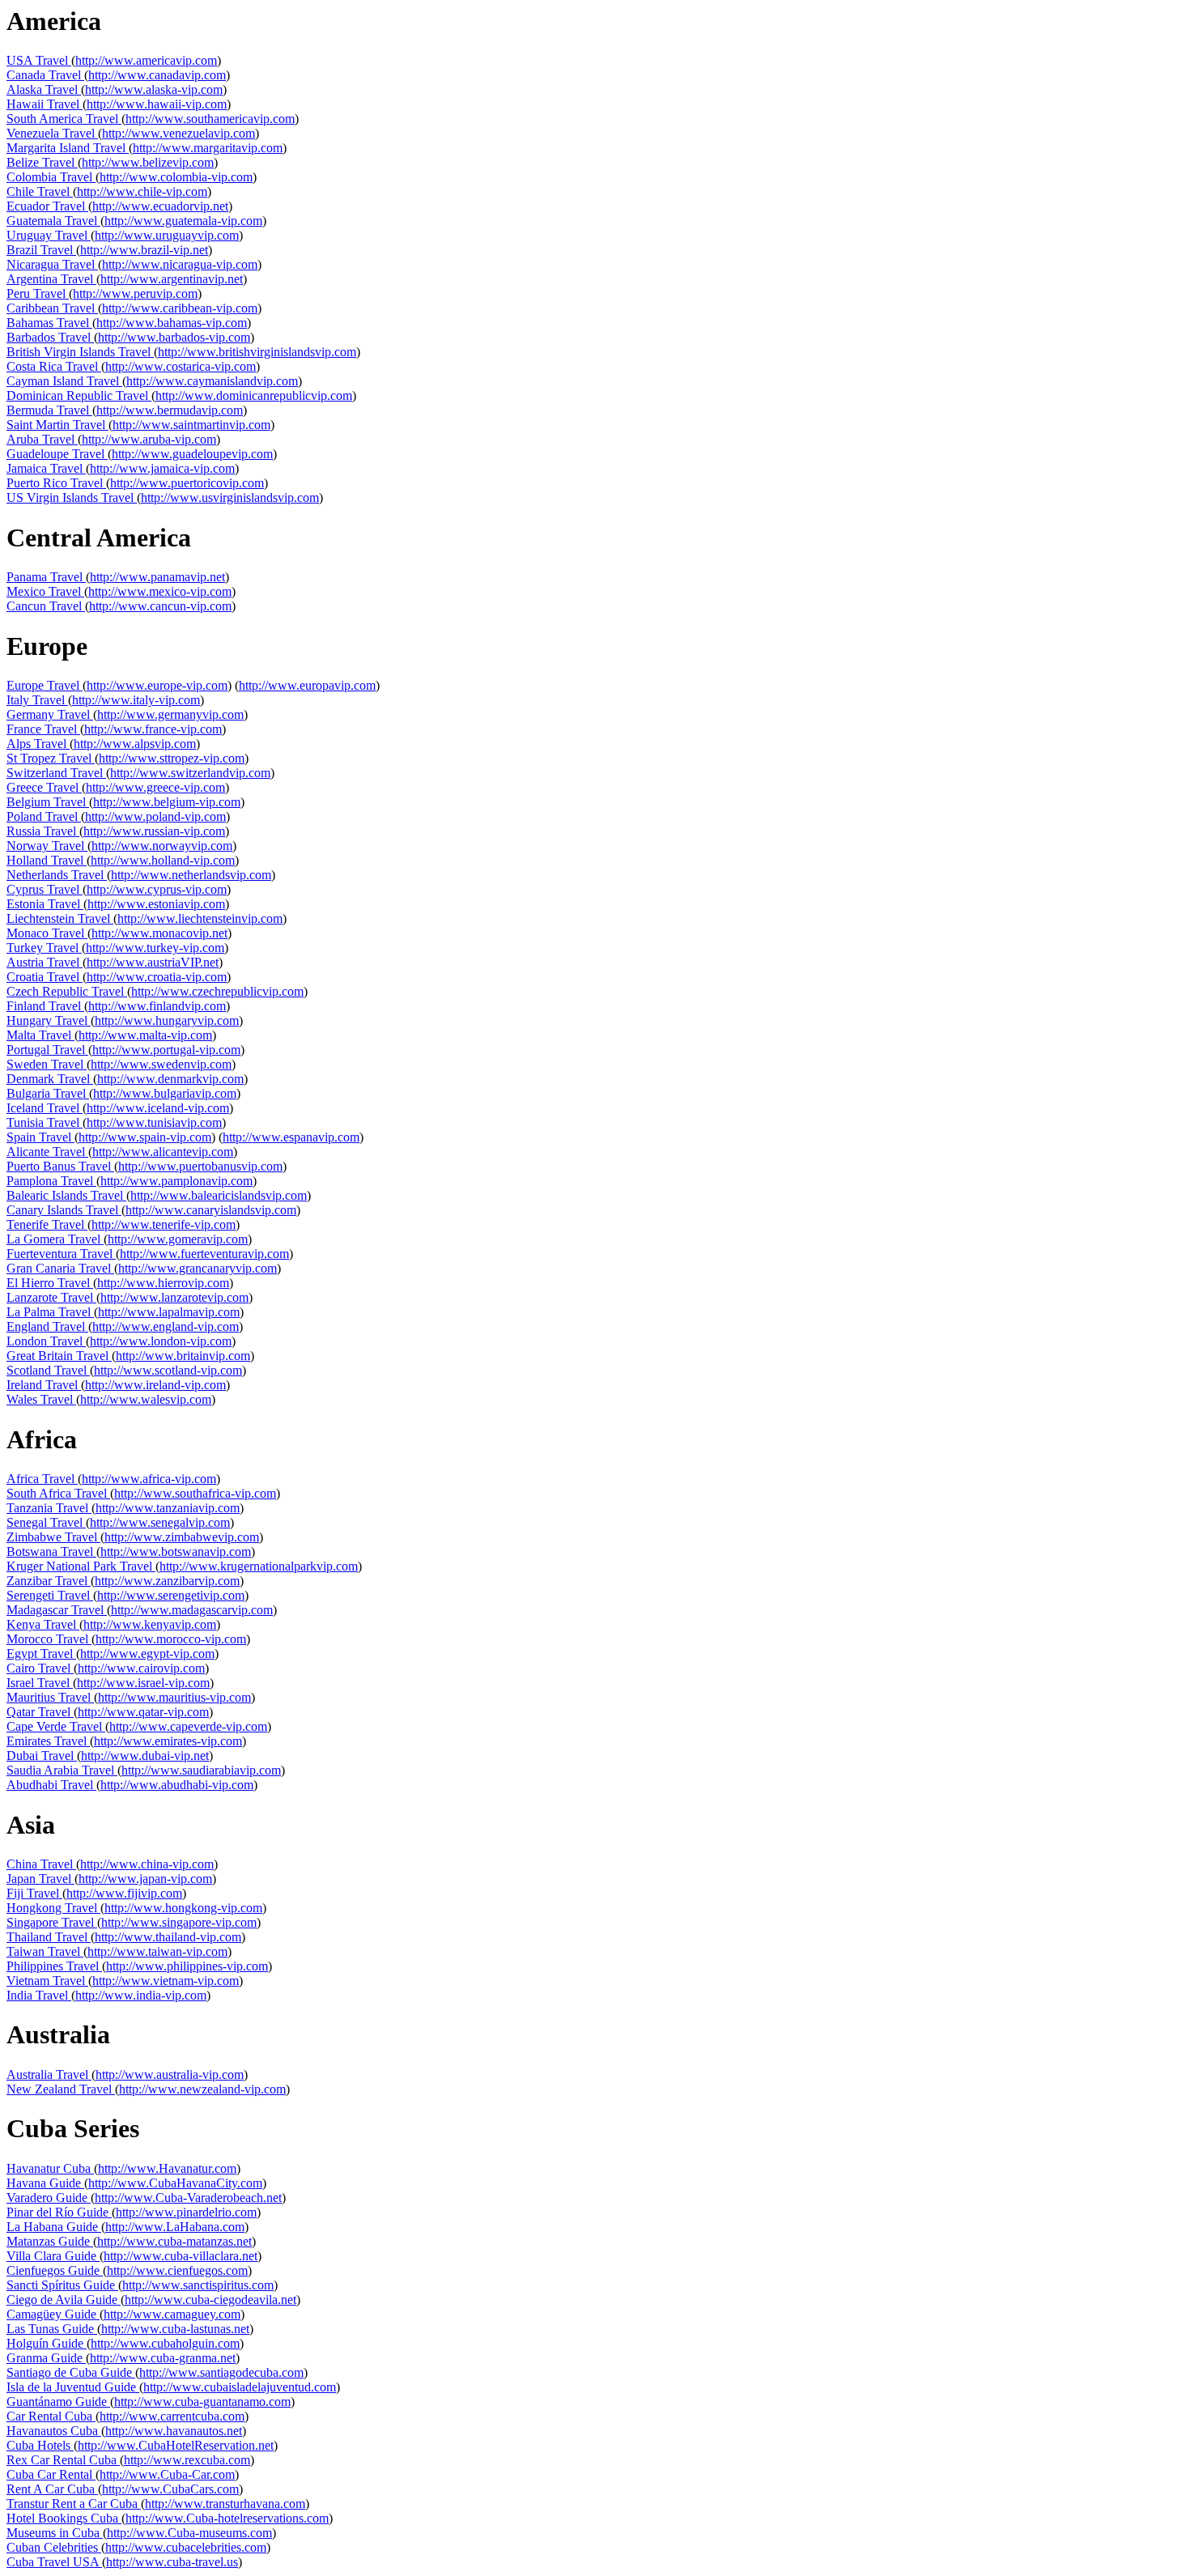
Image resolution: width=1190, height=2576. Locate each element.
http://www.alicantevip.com (163, 1152)
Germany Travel (50, 714)
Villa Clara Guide (53, 2256)
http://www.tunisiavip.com (154, 1122)
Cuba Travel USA (54, 2562)
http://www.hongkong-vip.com (183, 1908)
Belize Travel (42, 162)
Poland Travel (44, 816)
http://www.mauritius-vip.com (174, 1697)
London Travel (46, 1341)
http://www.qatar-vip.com (143, 1712)
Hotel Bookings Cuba (64, 2518)
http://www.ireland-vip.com (155, 1385)
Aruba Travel (42, 439)
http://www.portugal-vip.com (166, 1050)
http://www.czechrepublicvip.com (217, 991)
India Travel (39, 1995)
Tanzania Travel (49, 1508)
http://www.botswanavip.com (176, 1552)
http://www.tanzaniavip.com (168, 1508)
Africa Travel (42, 1479)
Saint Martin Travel (57, 425)
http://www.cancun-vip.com (160, 606)
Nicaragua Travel (52, 264)
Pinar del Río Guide (59, 2212)
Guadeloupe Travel (57, 454)
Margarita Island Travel (68, 148)
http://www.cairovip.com (141, 1668)
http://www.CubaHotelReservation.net (176, 2445)
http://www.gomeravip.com (178, 1239)
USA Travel (39, 60)
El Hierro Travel (50, 1283)
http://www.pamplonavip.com (176, 1181)
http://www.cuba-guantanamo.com (202, 2402)
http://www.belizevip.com (148, 162)
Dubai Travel (42, 1756)
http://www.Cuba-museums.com (189, 2533)
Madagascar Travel (57, 1610)
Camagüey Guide (53, 2314)
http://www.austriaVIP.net (153, 962)
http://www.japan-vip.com (145, 1879)
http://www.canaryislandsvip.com (211, 1210)
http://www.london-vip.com (161, 1341)
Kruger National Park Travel (81, 1566)
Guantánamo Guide (58, 2402)
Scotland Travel (48, 1370)
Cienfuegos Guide (55, 2270)
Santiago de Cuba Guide (71, 2372)
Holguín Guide (47, 2343)
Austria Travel (45, 962)
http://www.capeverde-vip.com (188, 1726)
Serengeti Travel (50, 1595)
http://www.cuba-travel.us (172, 2562)
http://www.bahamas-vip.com (172, 323)
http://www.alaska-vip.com (154, 89)
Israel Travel (40, 1683)
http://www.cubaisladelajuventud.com (240, 2387)
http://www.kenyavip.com (150, 1624)
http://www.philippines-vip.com (187, 1966)
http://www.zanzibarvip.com (167, 1581)
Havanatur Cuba (50, 2168)
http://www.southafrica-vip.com (195, 1493)
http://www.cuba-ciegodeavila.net (210, 2300)
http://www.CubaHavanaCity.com (175, 2183)
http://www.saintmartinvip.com (191, 425)
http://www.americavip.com (146, 60)
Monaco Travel (47, 933)
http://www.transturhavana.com (225, 2504)
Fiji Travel (34, 1893)
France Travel (43, 729)
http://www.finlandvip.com (157, 1006)
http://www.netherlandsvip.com (191, 875)
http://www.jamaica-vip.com (162, 468)
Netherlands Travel (57, 875)
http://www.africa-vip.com (149, 1479)
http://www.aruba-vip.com (149, 439)
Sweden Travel (47, 1064)
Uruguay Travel (49, 235)
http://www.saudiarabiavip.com (201, 1770)
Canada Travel (45, 75)
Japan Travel (40, 1879)
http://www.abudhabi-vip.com (177, 1785)
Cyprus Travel (45, 889)
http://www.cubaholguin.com (165, 2343)
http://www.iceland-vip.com (158, 1108)
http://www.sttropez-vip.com (172, 758)
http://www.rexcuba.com (187, 2460)
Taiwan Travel (45, 1951)
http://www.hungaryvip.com (167, 1020)
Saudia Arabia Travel (62, 1770)
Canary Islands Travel (64, 1210)
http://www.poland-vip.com (155, 816)
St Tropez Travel (51, 758)
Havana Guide (45, 2183)
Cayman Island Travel (64, 381)
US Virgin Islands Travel (72, 497)
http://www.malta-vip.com (145, 1035)
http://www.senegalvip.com (160, 1522)
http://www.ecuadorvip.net (160, 206)
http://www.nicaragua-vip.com (180, 264)
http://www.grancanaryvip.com (198, 1268)
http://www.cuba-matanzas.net (174, 2241)
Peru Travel (38, 293)
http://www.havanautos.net (174, 2431)
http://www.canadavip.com (157, 75)
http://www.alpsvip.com (135, 744)
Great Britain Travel (59, 1356)
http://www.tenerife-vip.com (164, 1224)
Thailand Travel (49, 1937)
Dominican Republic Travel (79, 395)
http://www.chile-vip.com (142, 191)
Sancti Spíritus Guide (62, 2285)
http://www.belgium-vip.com (167, 802)
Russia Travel (43, 831)
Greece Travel (44, 787)
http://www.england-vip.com (166, 1326)
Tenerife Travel (47, 1224)
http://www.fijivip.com (124, 1893)
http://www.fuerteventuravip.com (204, 1254)
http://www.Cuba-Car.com (167, 2474)
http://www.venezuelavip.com (178, 133)
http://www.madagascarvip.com (192, 1610)
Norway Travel (47, 846)
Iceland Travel (45, 1108)
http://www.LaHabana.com (175, 2227)
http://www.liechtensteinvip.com (200, 918)
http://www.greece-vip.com (155, 787)
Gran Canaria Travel (60, 1268)
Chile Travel (40, 191)
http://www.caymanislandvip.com (212, 381)
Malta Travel (40, 1035)
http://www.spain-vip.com (145, 1137)
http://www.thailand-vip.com (168, 1937)
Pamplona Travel (51, 1181)
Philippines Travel (54, 1966)
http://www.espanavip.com (291, 1137)
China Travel (41, 1864)
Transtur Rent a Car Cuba (74, 2504)
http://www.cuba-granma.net (163, 2358)
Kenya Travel (43, 1624)
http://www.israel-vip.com (143, 1683)
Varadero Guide (49, 2198)
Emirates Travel (48, 1741)
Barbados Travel (50, 337)
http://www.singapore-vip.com (179, 1922)
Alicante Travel (47, 1152)
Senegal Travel (46, 1522)
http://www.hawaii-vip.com (157, 104)
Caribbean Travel (52, 308)
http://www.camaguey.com (172, 2314)
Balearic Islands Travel (66, 1195)
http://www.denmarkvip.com (170, 1079)
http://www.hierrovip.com (163, 1283)
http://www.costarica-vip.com (181, 366)
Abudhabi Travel (51, 1785)
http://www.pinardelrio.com (186, 2212)
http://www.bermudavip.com (170, 410)
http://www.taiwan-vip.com (157, 1951)
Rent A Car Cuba (52, 2489)
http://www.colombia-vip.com (176, 177)
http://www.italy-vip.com (136, 700)
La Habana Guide (54, 2227)
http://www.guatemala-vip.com (183, 221)
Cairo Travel (40, 1668)
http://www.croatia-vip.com (157, 977)
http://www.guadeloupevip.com (192, 454)
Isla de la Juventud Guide (73, 2387)
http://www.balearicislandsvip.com (219, 1195)
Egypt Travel (41, 1654)
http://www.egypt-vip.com (147, 1654)
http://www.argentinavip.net (172, 279)
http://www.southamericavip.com (210, 119)
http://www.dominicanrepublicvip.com (254, 395)
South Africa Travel (58, 1493)
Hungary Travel (49, 1020)
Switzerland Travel (56, 773)
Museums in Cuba (55, 2533)
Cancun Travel (46, 606)
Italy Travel (37, 700)
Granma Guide (46, 2358)
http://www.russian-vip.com (154, 831)
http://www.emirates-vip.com (168, 1741)
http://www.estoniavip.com (156, 904)
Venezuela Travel (52, 133)
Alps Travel (38, 744)
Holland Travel (47, 860)
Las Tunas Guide (52, 2329)
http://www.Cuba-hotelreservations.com (227, 2518)
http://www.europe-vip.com (157, 685)
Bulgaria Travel (48, 1093)
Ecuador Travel (47, 206)
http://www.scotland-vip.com (168, 1370)
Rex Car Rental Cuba (63, 2460)
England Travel (47, 1326)
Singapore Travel (52, 1922)
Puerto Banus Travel (60, 1166)
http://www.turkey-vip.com (155, 948)
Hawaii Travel (45, 104)
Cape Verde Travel (56, 1726)
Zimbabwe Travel (53, 1537)
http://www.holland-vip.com (163, 860)
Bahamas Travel (49, 323)
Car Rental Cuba (51, 2416)
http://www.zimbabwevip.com (182, 1537)
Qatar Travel (40, 1712)
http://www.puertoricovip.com (187, 483)
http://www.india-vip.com (141, 1995)
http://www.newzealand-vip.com (202, 2089)
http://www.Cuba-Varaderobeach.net (188, 2198)
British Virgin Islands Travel (80, 352)
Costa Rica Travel (54, 366)
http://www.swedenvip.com (161, 1064)
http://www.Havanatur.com (167, 2168)
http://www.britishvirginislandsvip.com (257, 352)
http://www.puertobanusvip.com (200, 1166)
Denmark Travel (50, 1079)
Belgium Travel (48, 802)
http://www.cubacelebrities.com (186, 2547)
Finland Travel (45, 1006)
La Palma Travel (50, 1312)
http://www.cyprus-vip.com (157, 889)
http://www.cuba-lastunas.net (175, 2329)
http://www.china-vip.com (147, 1864)
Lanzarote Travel (51, 1297)
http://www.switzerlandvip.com (190, 773)
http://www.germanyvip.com (170, 714)
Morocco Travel (49, 1639)
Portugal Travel (47, 1050)
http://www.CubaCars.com (170, 2489)
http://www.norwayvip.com (162, 846)
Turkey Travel (44, 948)
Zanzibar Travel (49, 1581)
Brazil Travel (41, 250)
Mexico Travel (45, 591)
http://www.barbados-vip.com (174, 337)
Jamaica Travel (46, 468)
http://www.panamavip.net (157, 577)
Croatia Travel (45, 977)
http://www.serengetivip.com (171, 1595)
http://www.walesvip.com (146, 1399)
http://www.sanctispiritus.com (198, 2285)
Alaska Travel (44, 89)
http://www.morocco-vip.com (171, 1639)
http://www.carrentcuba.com (172, 2416)
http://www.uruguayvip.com (167, 235)
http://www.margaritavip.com (208, 148)
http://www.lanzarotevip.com (174, 1297)
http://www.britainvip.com (183, 1356)
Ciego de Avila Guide (64, 2300)
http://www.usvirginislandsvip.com (230, 497)
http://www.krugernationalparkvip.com (259, 1566)
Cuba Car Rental (51, 2474)
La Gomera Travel (55, 1239)
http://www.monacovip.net (159, 933)
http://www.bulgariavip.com (165, 1093)
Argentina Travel (51, 279)
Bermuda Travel (49, 410)
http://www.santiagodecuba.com (221, 2372)
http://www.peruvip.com (135, 293)
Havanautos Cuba (54, 2431)
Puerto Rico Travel (56, 483)
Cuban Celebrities (54, 2547)
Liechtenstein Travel (60, 918)
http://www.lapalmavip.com (169, 1312)
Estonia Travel (45, 904)
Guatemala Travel (53, 221)
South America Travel (64, 119)
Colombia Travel (51, 177)
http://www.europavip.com (307, 685)
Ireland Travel (44, 1385)
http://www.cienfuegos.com (177, 2270)
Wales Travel (41, 1399)
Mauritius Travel (50, 1697)
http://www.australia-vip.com (170, 2074)
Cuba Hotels (40, 2445)
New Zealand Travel (61, 2089)
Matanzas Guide (50, 2241)
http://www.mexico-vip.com (160, 591)
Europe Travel (45, 685)
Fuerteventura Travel (61, 1254)
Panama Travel (46, 577)
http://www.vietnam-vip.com (166, 1981)
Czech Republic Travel (67, 991)
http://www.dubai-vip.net (145, 1756)
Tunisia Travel (45, 1122)
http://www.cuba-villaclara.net (181, 2256)
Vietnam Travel (47, 1981)
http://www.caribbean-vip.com (180, 308)
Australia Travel (49, 2074)
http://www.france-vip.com (153, 729)
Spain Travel (40, 1137)
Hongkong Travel (53, 1908)
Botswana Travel (51, 1552)
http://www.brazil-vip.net (144, 250)
